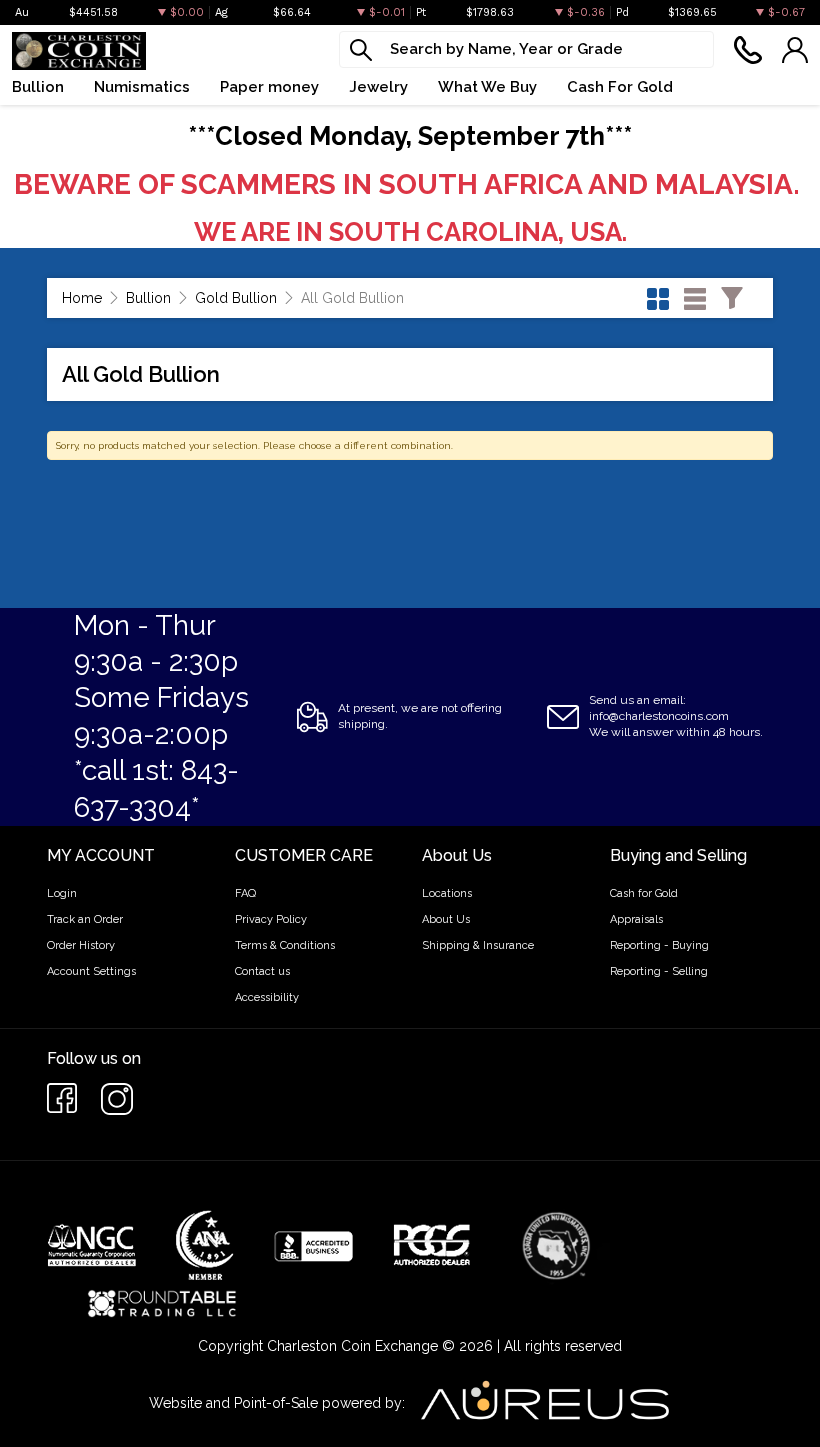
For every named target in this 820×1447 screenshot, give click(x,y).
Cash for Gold (644, 893)
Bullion (148, 298)
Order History (81, 945)
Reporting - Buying (659, 945)
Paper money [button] (269, 87)
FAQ (245, 893)
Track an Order (85, 919)
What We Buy (487, 87)
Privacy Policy (271, 919)
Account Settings (91, 971)
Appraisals (636, 919)
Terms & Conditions (285, 945)
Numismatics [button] (142, 87)
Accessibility (267, 997)
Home (82, 298)
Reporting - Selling (659, 971)
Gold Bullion (236, 298)
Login (62, 893)
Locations (447, 893)
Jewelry (378, 87)
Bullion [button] (38, 87)
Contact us (262, 971)
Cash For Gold (620, 87)
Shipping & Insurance (478, 945)
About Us (446, 919)
